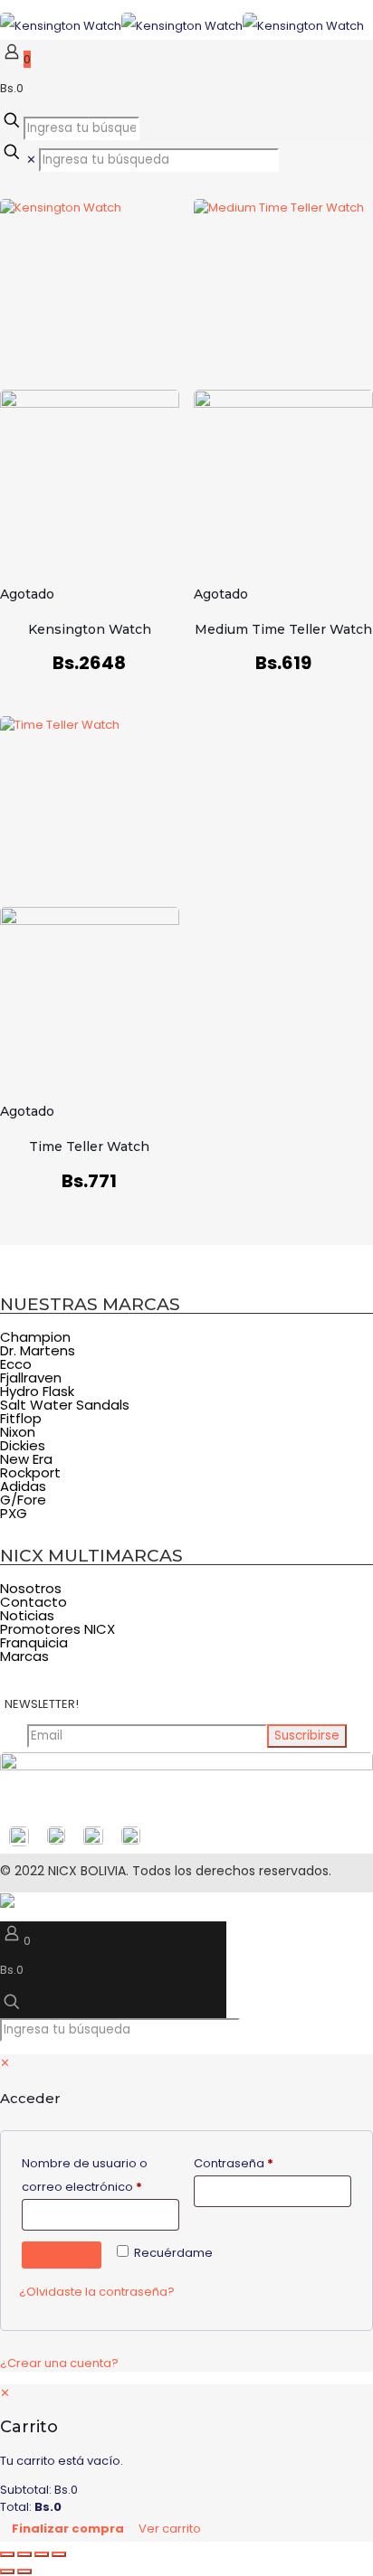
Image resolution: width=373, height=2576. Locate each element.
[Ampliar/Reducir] (7, 2554)
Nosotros (31, 1588)
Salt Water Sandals (65, 1405)
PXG (14, 1513)
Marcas (24, 1656)
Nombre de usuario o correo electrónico (100, 2175)
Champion (35, 1337)
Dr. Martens (38, 1350)
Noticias (27, 1615)
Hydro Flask (37, 1391)
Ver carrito (170, 2529)
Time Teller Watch (89, 1146)
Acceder (62, 2255)
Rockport (30, 1472)
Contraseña (267, 2163)
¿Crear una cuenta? (59, 2363)
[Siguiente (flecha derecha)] (24, 2571)
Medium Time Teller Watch (283, 629)
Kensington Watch (90, 629)
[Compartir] (42, 2554)
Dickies (23, 1445)
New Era (26, 1459)
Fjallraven (31, 1378)
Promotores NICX (57, 1629)
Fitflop (21, 1418)
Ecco (16, 1364)
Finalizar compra (68, 2529)
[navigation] (186, 2463)
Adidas (23, 1486)
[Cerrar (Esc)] (59, 2554)
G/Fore (23, 1500)
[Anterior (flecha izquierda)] (7, 2571)
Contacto (33, 1602)
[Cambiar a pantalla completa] (24, 2554)
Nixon (18, 1432)
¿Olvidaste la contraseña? (97, 2292)
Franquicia (34, 1642)
